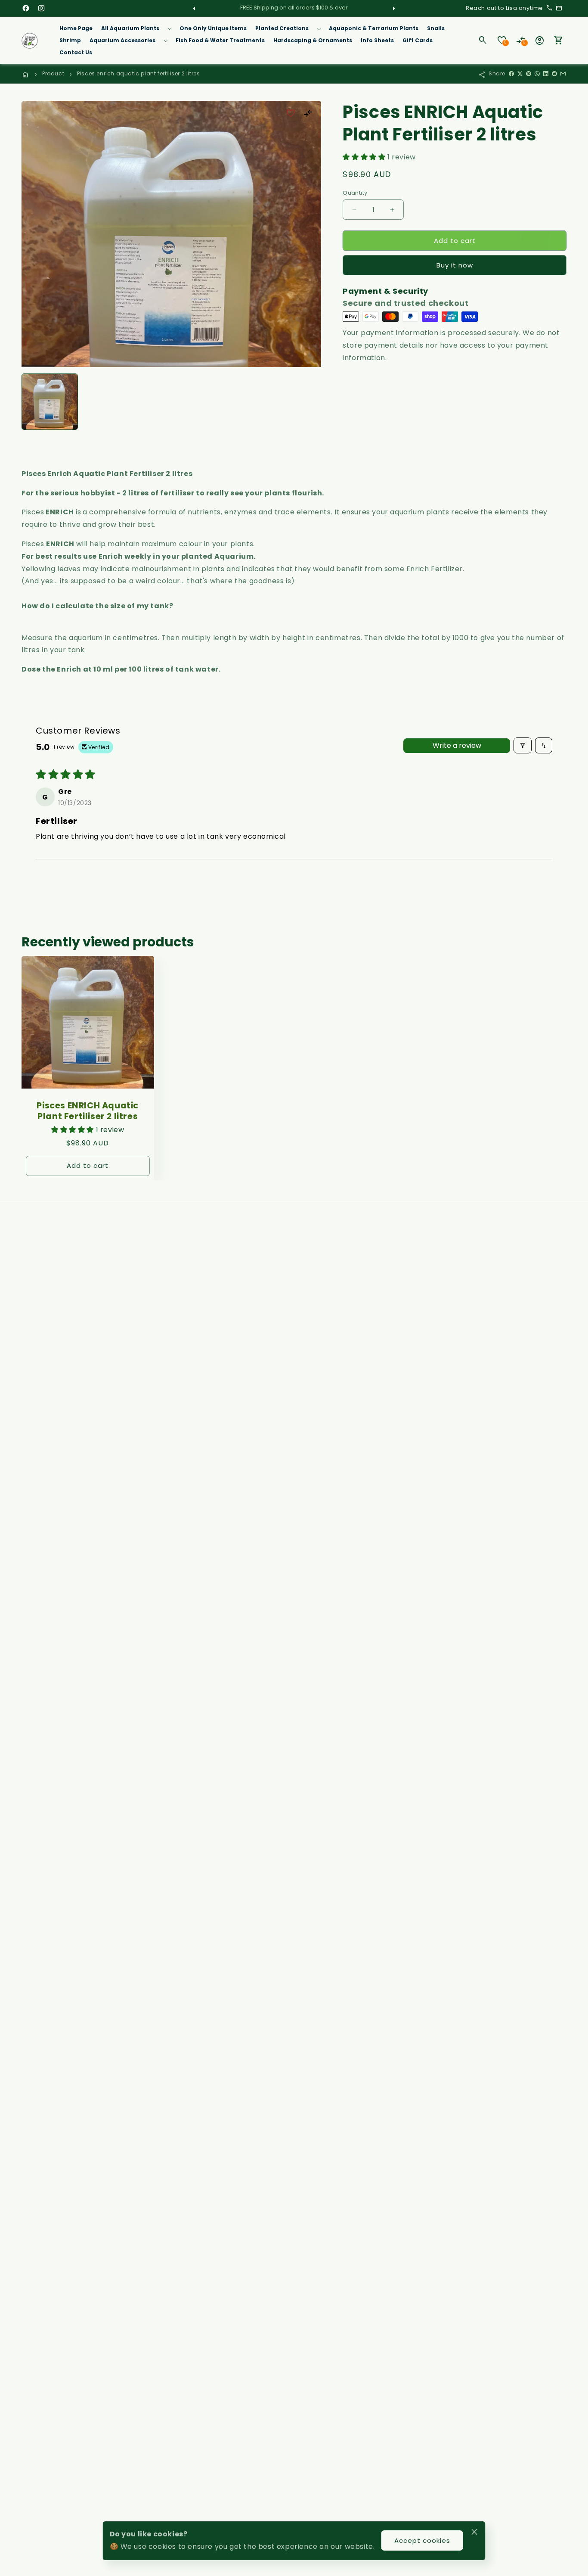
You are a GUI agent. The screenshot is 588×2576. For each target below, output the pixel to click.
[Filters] (523, 745)
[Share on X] (520, 74)
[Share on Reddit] (554, 74)
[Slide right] (393, 8)
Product (53, 73)
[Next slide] (312, 401)
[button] (136, 28)
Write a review (457, 745)
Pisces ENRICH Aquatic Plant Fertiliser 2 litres (88, 1111)
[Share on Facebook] (511, 74)
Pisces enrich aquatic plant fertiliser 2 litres (138, 73)
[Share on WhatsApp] (537, 74)
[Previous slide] (31, 401)
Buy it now (455, 265)
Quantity (355, 193)
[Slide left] (195, 8)
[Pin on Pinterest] (529, 74)
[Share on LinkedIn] (546, 74)
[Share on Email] (563, 74)
